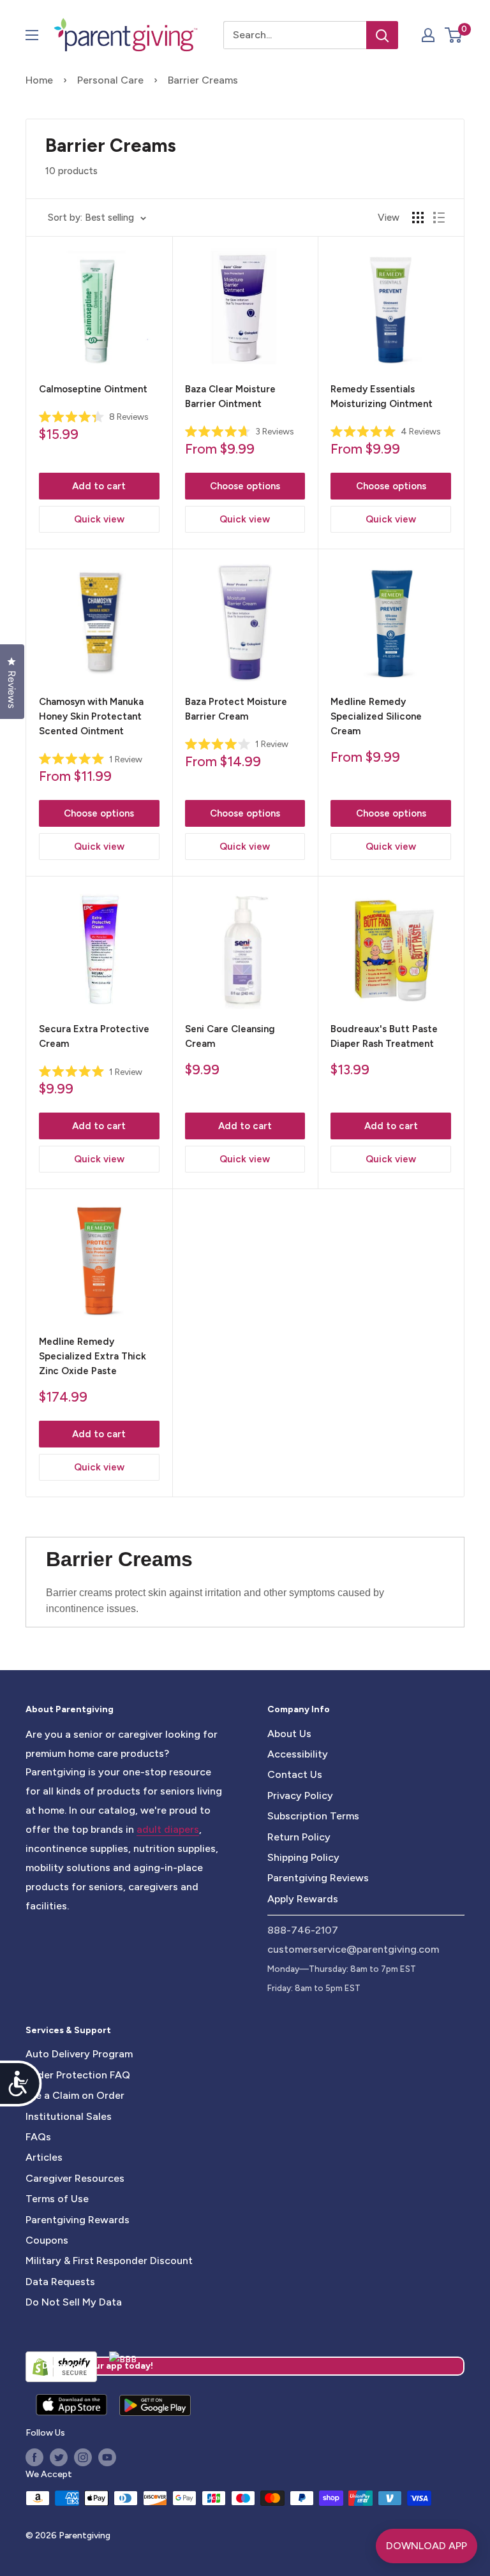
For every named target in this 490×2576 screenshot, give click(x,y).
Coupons (47, 2240)
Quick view (99, 519)
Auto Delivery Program (79, 2054)
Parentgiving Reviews (318, 1878)
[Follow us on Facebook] (34, 2457)
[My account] (428, 35)
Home (39, 80)
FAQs (38, 2137)
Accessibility (298, 1754)
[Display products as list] (439, 218)
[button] (453, 35)
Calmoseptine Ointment (93, 389)
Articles (44, 2157)
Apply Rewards (303, 1899)
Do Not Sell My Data (74, 2302)
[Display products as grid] (418, 218)
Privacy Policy (300, 1795)
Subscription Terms (313, 1816)
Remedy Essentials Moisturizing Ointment (382, 396)
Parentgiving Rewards (78, 2220)
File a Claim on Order (75, 2095)
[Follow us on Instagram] (83, 2457)
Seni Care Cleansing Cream (230, 1036)
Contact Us (295, 1774)
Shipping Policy (303, 1857)
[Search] (382, 35)
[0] (454, 35)
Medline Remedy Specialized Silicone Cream (376, 717)
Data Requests (60, 2282)
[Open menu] (32, 35)
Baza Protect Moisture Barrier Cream (236, 709)
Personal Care (110, 80)
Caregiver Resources (75, 2178)
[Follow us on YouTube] (107, 2457)
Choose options (245, 486)
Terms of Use (57, 2199)
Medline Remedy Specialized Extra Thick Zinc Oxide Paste (93, 1357)
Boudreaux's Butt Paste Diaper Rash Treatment (384, 1036)
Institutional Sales (69, 2116)
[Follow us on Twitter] (59, 2457)
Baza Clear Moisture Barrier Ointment (230, 396)
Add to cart (99, 486)
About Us (289, 1734)
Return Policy (299, 1837)
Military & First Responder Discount (109, 2261)
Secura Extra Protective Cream (94, 1036)
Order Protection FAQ (78, 2075)
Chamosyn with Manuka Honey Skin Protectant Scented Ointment (91, 717)
